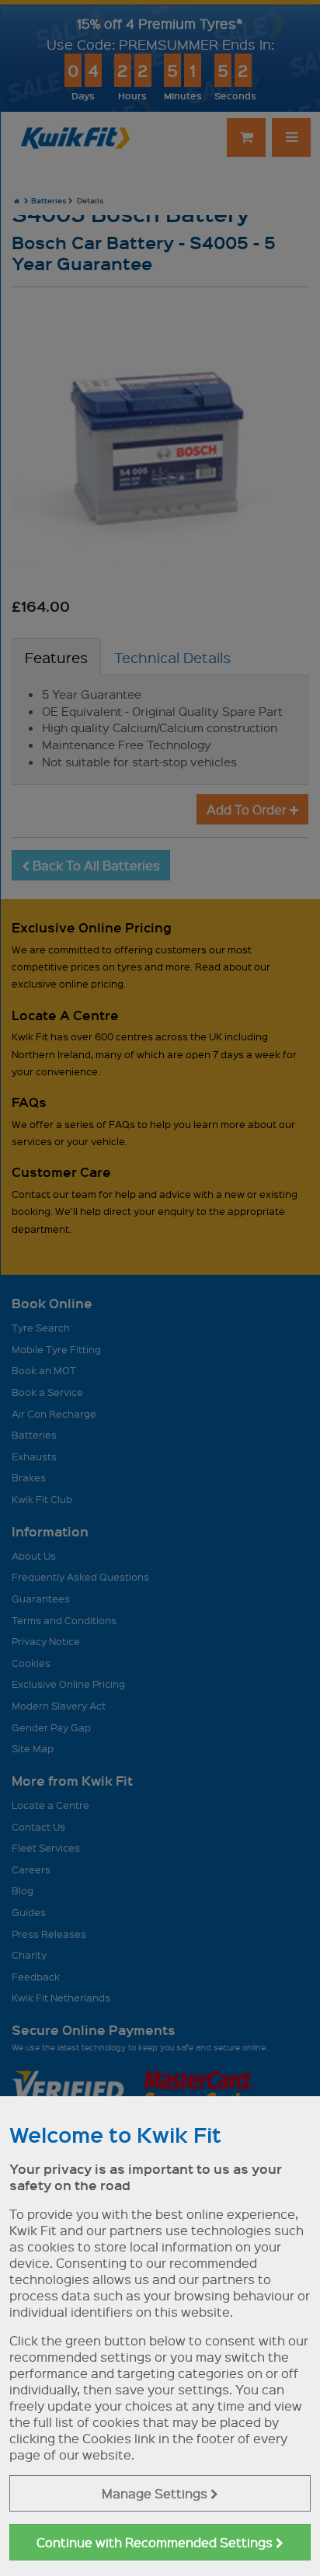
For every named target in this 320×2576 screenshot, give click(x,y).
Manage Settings (156, 2493)
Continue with (156, 2542)
